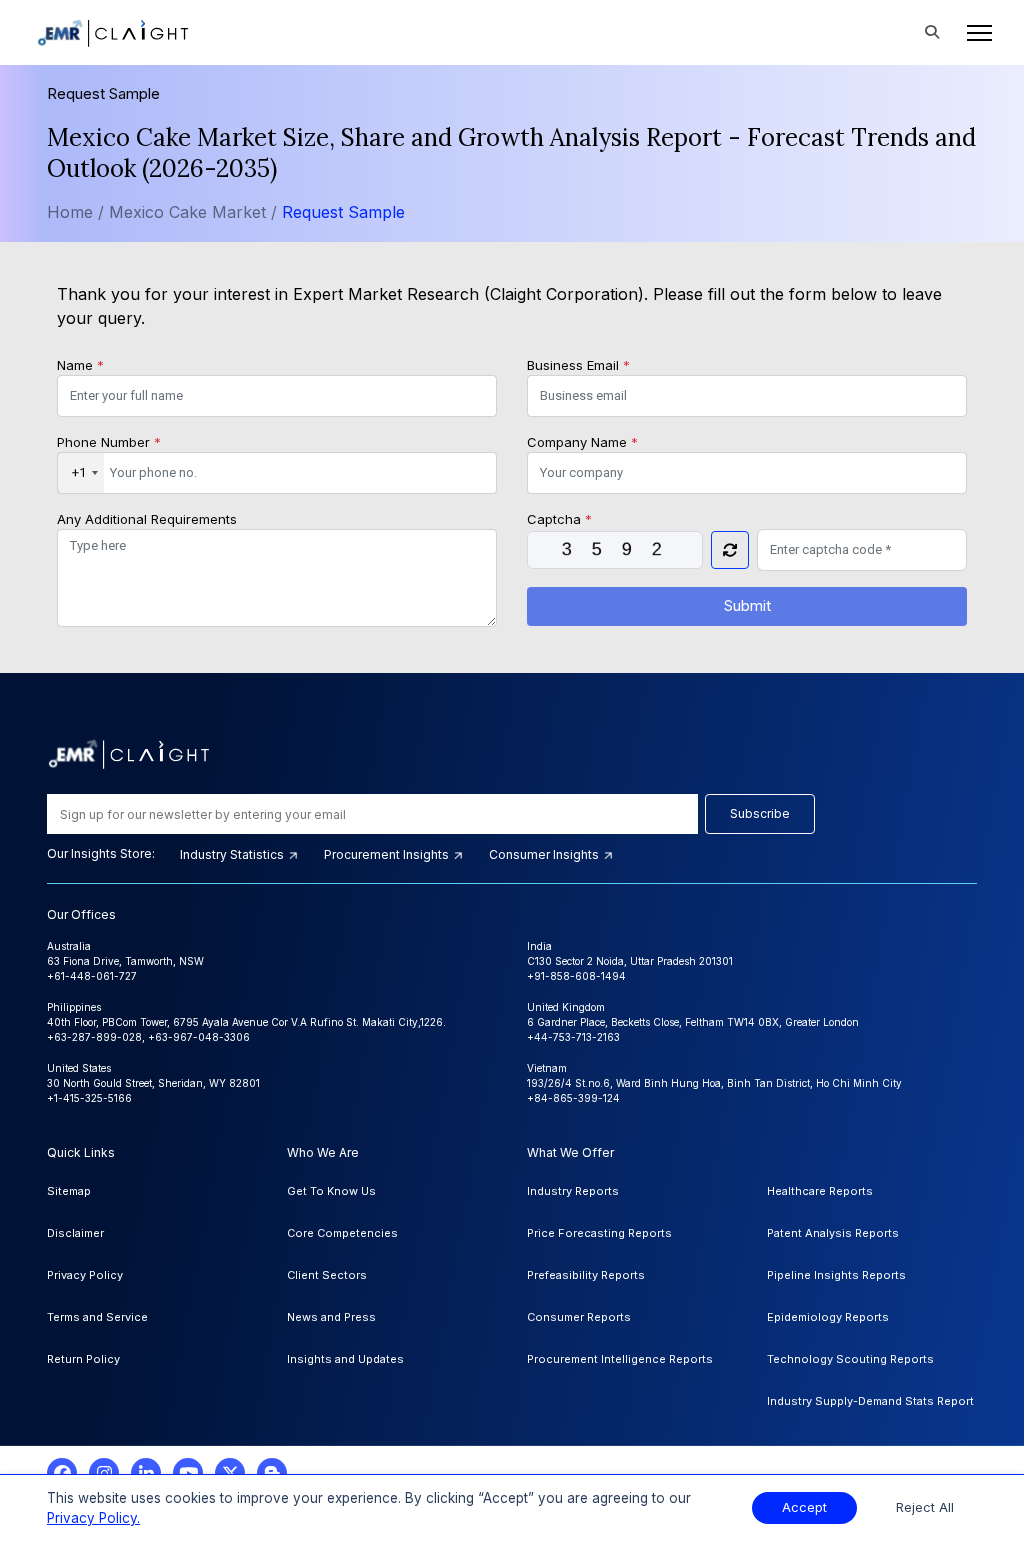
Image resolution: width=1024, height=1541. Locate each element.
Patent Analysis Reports (833, 1233)
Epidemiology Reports (828, 1317)
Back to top (49, 1463)
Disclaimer (75, 1233)
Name (80, 365)
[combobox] (81, 473)
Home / (75, 212)
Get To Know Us (331, 1191)
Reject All (925, 1507)
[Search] (932, 33)
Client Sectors (327, 1275)
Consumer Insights (545, 854)
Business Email (578, 365)
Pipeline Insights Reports (836, 1275)
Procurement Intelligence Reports (620, 1359)
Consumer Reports (579, 1317)
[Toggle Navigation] (973, 33)
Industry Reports (573, 1191)
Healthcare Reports (820, 1191)
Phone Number (109, 442)
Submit (747, 605)
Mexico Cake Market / (195, 212)
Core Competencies (342, 1233)
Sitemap (69, 1191)
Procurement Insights (388, 854)
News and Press (331, 1317)
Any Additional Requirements (147, 519)
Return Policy (83, 1359)
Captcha (559, 519)
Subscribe (760, 813)
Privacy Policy (85, 1275)
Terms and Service (97, 1317)
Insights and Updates (345, 1359)
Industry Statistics (233, 854)
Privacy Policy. (93, 1518)
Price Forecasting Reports (599, 1233)
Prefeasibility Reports (586, 1275)
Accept (804, 1507)
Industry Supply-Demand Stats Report (870, 1401)
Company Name (582, 442)
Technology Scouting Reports (850, 1359)
